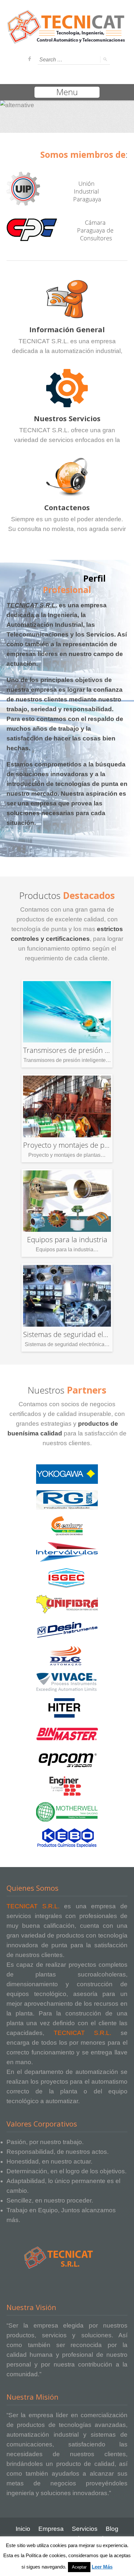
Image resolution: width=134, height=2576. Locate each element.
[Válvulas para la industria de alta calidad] (67, 1552)
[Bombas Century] (67, 1526)
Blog (112, 2529)
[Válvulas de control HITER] (67, 1708)
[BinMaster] (67, 1734)
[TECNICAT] (67, 40)
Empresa (51, 2529)
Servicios (85, 2529)
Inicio (23, 2529)
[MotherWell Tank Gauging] (67, 1812)
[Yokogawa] (67, 1474)
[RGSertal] (67, 1500)
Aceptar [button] (79, 2567)
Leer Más (102, 2567)
